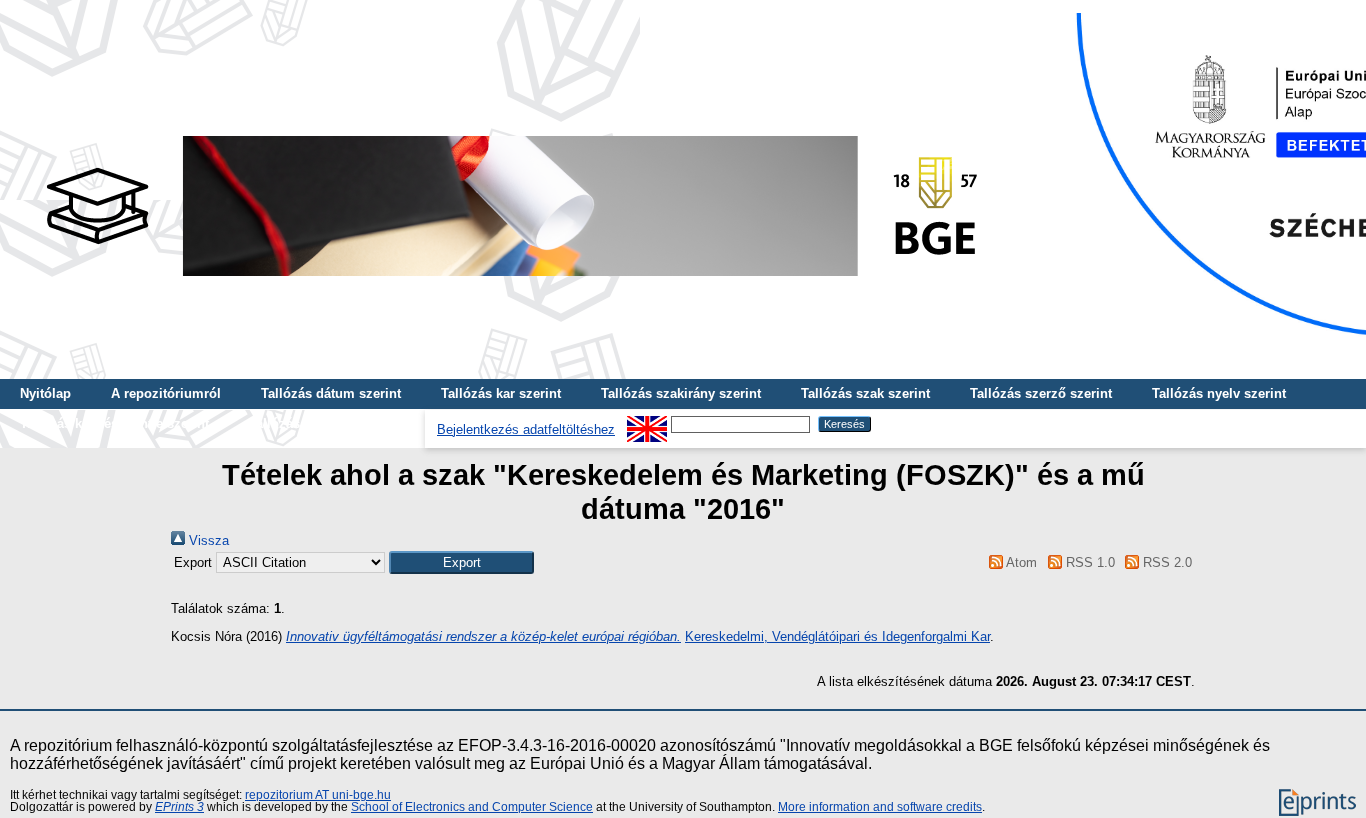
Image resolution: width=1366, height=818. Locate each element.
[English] (647, 423)
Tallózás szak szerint (865, 393)
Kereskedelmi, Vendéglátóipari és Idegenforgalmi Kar (837, 636)
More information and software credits (880, 807)
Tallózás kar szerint (501, 393)
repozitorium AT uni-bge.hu (318, 795)
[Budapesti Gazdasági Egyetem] (511, 281)
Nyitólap (45, 393)
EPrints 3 (179, 807)
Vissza (207, 540)
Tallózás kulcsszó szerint (327, 423)
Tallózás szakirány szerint (681, 393)
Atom (1020, 562)
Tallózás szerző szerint (1041, 393)
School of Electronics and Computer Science (472, 807)
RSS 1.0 (1088, 562)
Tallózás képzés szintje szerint (114, 423)
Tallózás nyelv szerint (1219, 393)
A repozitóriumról (166, 393)
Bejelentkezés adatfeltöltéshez (526, 429)
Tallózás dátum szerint (331, 393)
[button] (461, 562)
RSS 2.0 (1165, 562)
